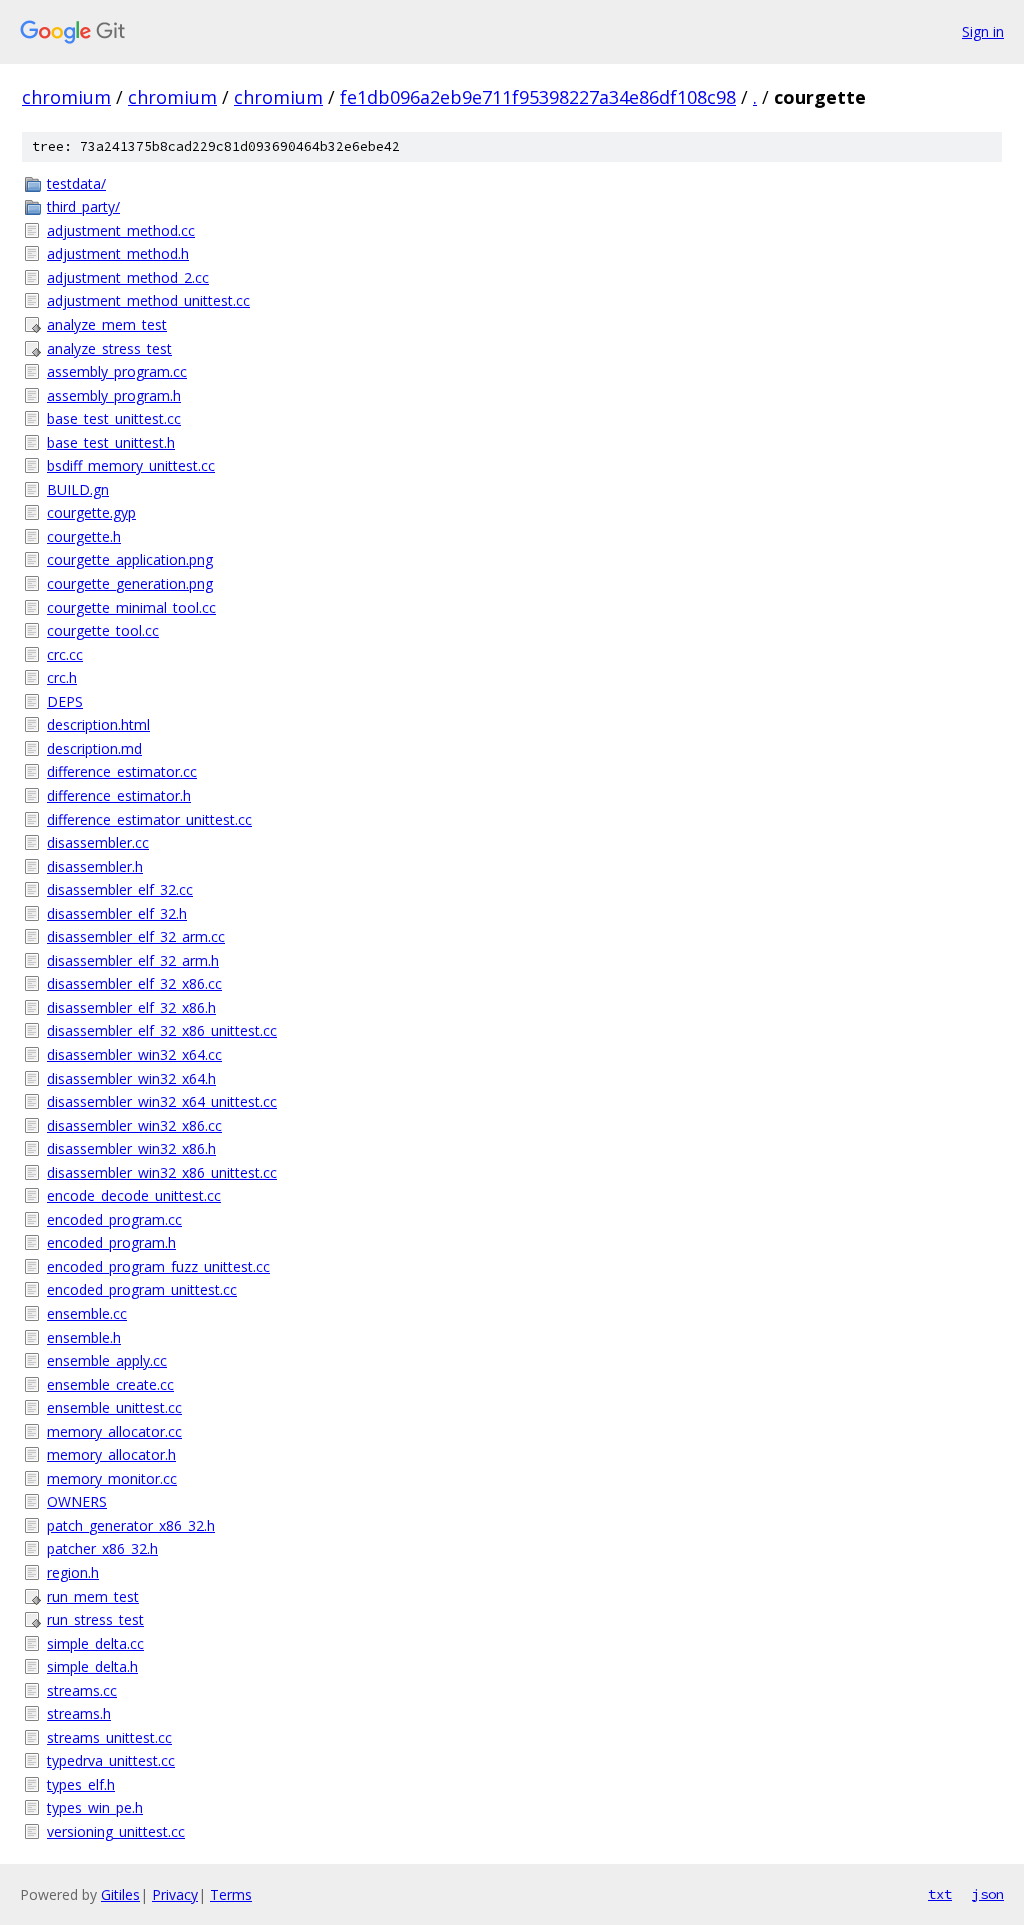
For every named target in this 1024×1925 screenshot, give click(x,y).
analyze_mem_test (107, 324)
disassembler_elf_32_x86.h (131, 1007)
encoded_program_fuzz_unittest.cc (158, 1266)
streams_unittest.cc (109, 1737)
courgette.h (84, 536)
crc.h (62, 677)
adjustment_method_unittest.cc (148, 300)
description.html (98, 724)
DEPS (65, 701)
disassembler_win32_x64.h (131, 1078)
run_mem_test (93, 1596)
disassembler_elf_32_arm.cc (136, 936)
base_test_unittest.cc (114, 418)
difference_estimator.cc (122, 771)
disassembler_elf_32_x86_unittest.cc (162, 1030)
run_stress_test (95, 1619)
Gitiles (120, 1894)
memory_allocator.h (111, 1454)
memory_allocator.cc (114, 1431)
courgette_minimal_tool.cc (131, 607)
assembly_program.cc (117, 371)
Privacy (175, 1894)
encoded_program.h (111, 1242)
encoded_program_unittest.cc (142, 1289)
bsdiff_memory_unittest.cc (131, 465)
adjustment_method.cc (121, 230)
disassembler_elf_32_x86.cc (134, 983)
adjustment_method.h (118, 253)
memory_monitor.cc (112, 1478)
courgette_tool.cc (103, 630)
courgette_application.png (130, 559)
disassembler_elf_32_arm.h (133, 960)
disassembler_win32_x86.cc (134, 1125)
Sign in (983, 31)
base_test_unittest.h (111, 442)
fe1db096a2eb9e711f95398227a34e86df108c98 (538, 97)
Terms (231, 1894)
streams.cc (82, 1690)
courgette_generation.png (130, 583)
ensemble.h (84, 1337)
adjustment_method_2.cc (128, 277)
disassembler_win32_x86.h (131, 1148)
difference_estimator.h (119, 795)
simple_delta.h (92, 1666)
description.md (94, 748)
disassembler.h (95, 866)
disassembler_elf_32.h (117, 913)
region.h (73, 1572)
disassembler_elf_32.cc (120, 889)
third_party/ (83, 206)
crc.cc (65, 654)
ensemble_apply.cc (107, 1360)
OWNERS (77, 1501)
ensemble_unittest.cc (114, 1407)
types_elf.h (81, 1784)
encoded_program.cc (114, 1219)
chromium (66, 97)
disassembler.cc (98, 842)
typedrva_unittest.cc (111, 1760)
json (988, 1894)
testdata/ (76, 183)
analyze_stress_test (109, 348)
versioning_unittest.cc (116, 1831)
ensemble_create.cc (110, 1384)
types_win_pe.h (95, 1807)
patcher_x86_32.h (102, 1548)
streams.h (79, 1713)
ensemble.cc (87, 1313)
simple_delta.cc (95, 1643)
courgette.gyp (91, 512)
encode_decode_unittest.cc (134, 1195)
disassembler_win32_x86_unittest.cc (162, 1172)
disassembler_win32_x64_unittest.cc (162, 1101)
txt (940, 1894)
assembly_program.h (114, 395)
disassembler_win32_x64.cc (134, 1054)
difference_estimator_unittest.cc (149, 819)
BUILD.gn (78, 489)
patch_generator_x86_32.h (131, 1525)
